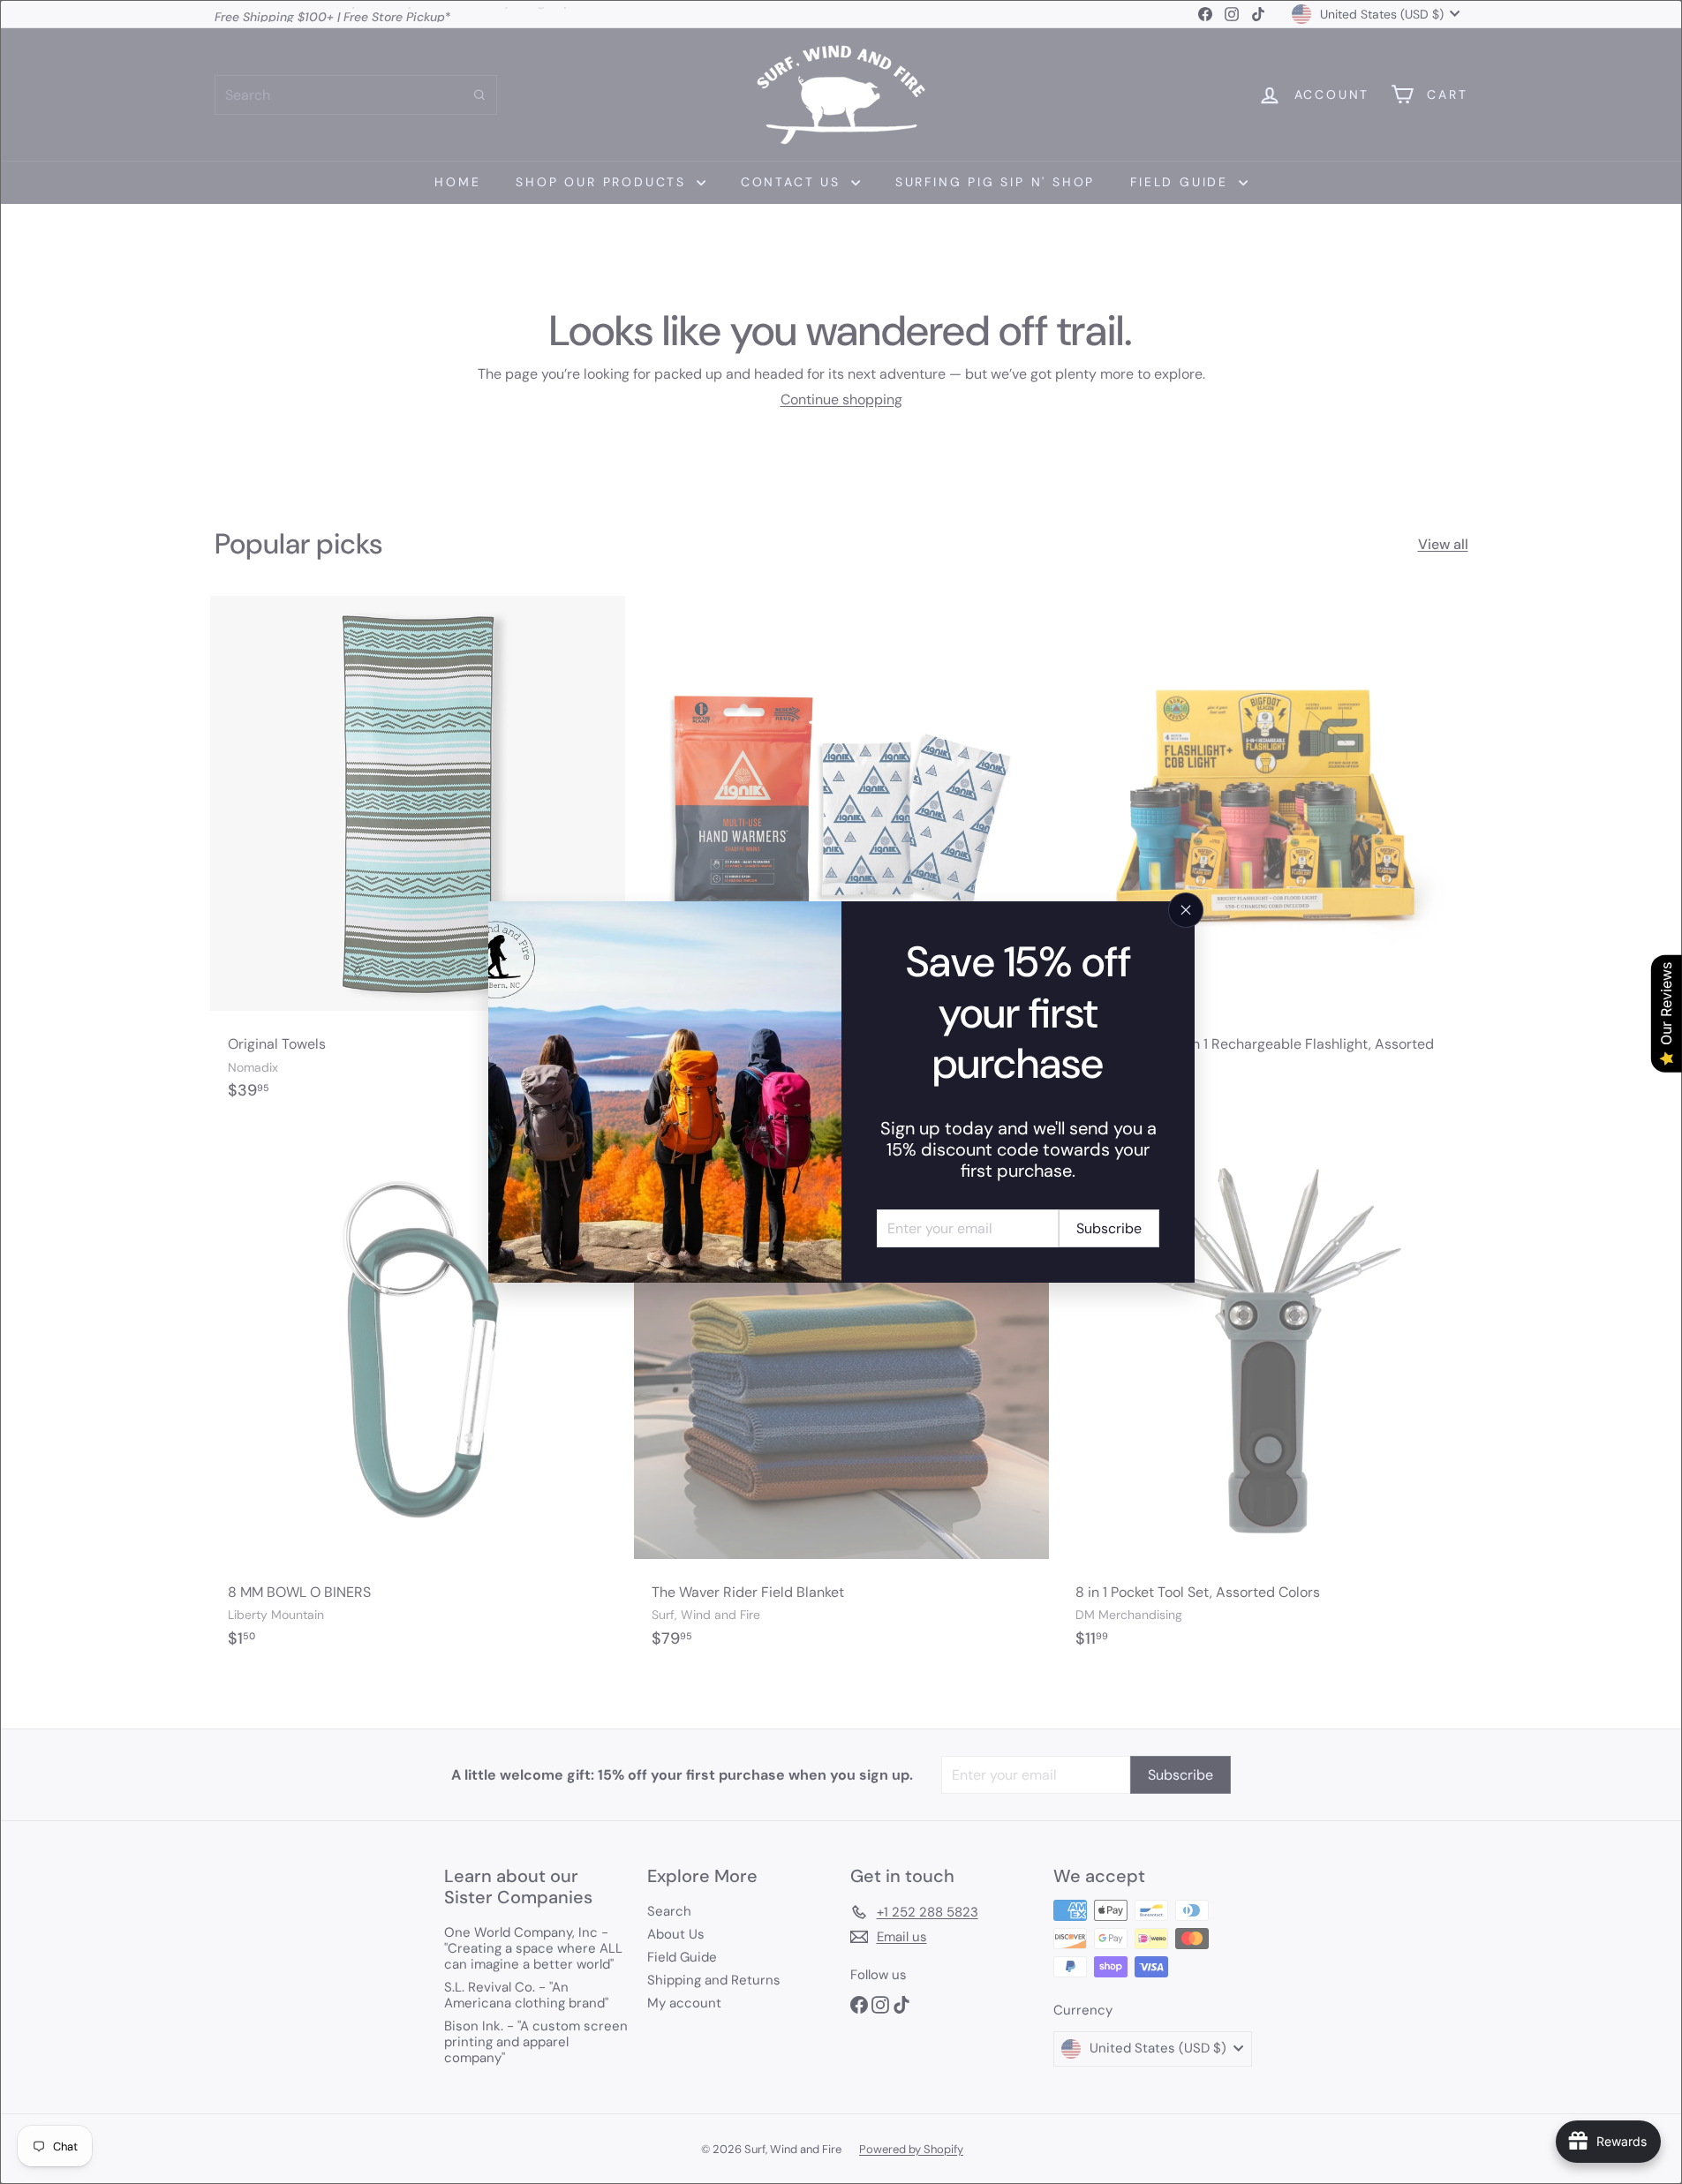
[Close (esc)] (1186, 910)
